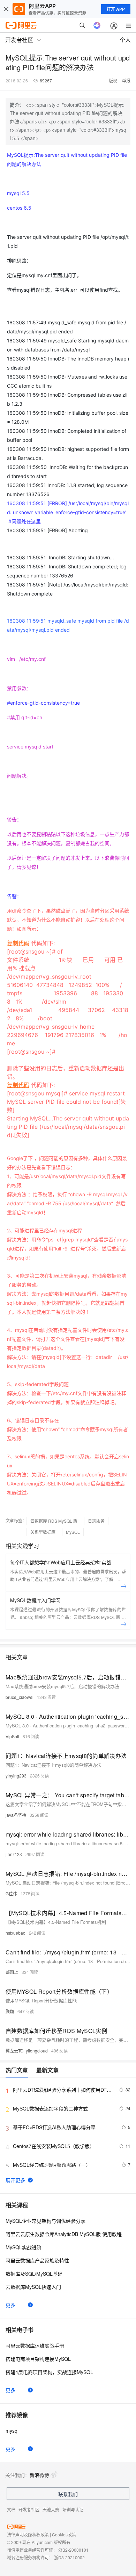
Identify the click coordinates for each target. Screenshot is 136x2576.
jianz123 (14, 1854)
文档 (11, 2509)
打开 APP (116, 9)
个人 (125, 40)
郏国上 (12, 1972)
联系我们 (68, 2494)
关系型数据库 (43, 1532)
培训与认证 (73, 2509)
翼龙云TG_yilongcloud (27, 2051)
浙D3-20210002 (69, 2557)
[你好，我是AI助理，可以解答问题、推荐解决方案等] (97, 25)
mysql (12, 2431)
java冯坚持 (16, 1815)
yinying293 (16, 1776)
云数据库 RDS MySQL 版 (54, 1521)
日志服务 (96, 1521)
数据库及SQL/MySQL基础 (34, 2274)
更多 (10, 2305)
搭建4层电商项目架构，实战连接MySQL (49, 2372)
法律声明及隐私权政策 (28, 2534)
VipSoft (12, 1736)
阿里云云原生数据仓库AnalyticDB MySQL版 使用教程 (64, 2234)
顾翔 (10, 2011)
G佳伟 (11, 1893)
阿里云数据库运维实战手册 (35, 2346)
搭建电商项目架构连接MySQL (38, 2359)
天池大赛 (51, 2509)
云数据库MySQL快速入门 (33, 2287)
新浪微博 (39, 2475)
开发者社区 (29, 2509)
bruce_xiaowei (20, 1697)
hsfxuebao (16, 1933)
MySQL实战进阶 (24, 2247)
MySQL (73, 1532)
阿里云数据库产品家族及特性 (37, 2260)
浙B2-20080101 (73, 2550)
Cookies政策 (64, 2534)
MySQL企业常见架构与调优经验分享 (46, 2221)
